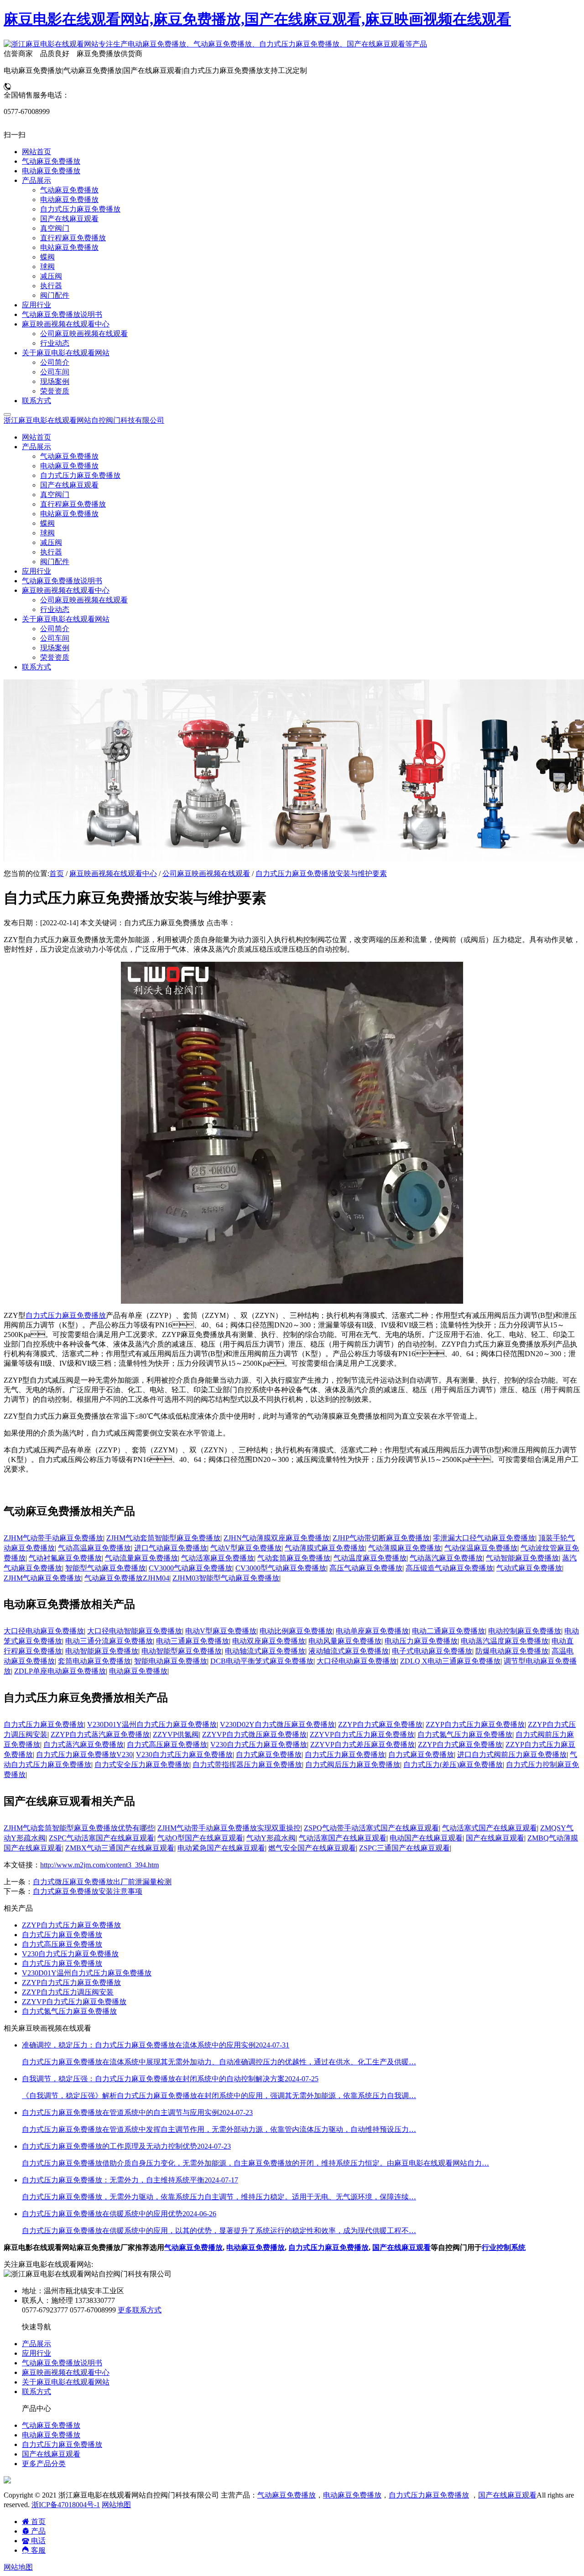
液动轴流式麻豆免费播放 (349, 1651)
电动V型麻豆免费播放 (221, 1631)
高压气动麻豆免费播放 (366, 1568)
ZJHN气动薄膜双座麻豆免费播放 (276, 1538)
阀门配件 (55, 562)
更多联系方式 (140, 2310)
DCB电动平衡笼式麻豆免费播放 (262, 1661)
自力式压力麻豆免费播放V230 (84, 1754)
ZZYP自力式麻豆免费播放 (380, 1724)
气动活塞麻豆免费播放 (218, 1558)
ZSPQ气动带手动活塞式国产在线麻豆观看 (371, 1828)
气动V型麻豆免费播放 (246, 1548)
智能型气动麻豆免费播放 (105, 1568)
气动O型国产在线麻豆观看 (200, 1838)
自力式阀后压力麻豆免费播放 (353, 1765)
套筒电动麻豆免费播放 (94, 1661)
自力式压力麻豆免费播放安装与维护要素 (321, 873)
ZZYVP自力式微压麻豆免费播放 (254, 1734)
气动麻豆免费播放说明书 (62, 581)
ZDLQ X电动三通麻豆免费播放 (450, 1661)
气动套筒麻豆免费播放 (294, 1558)
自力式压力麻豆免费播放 (80, 475)
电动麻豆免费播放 (69, 466)
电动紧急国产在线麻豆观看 (221, 1848)
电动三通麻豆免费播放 (193, 1641)
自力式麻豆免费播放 (269, 1754)
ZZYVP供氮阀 (176, 1734)
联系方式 (36, 667)
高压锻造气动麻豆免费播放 (449, 1568)
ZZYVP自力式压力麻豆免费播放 (362, 1734)
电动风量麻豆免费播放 (345, 1641)
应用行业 (36, 571)
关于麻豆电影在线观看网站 (66, 2382)
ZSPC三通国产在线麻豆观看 (404, 1848)
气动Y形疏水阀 (271, 1838)
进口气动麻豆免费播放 (171, 1548)
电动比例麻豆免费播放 (296, 1631)
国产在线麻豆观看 (69, 485)
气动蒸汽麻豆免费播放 (446, 1558)
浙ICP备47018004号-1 (66, 2505)
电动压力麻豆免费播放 (421, 1641)
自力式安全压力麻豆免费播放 (142, 1765)
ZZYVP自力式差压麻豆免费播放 (362, 1744)
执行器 (51, 552)
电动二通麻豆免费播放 (448, 1631)
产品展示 (36, 2344)
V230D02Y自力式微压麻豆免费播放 (277, 1724)
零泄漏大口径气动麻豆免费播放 (484, 1538)
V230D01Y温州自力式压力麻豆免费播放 (152, 1724)
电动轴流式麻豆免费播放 (265, 1651)
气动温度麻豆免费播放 (370, 1558)
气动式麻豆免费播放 (529, 1568)
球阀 (47, 533)
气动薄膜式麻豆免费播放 (325, 1548)
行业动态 (55, 609)
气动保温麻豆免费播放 (481, 1548)
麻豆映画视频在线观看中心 (113, 873)
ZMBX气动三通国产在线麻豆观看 (120, 1848)
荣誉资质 (55, 657)
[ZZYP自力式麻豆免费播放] (292, 1301)
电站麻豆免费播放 (69, 514)
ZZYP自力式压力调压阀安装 (68, 1992)
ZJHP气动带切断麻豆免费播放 (381, 1538)
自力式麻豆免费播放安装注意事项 (88, 1891)
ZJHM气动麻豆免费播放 (42, 1578)
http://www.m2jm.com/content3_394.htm (99, 1865)
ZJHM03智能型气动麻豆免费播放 (226, 1578)
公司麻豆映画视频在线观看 (84, 600)
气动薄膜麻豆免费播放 (405, 1548)
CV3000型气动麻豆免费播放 (281, 1568)
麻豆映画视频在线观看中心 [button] (66, 590)
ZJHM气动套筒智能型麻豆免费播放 (163, 1538)
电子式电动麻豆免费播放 (432, 1651)
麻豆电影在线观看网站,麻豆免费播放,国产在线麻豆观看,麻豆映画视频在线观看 (257, 19)
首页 (57, 873)
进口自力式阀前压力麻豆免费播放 (512, 1754)
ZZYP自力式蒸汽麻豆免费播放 (100, 1734)
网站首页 (36, 437)
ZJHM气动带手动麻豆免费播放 (53, 1538)
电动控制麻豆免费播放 (525, 1631)
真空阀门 (55, 495)
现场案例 (55, 648)
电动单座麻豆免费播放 (372, 1631)
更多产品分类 (44, 2464)
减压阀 (51, 542)
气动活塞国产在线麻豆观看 (343, 1838)
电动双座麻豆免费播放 (269, 1641)
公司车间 (55, 638)
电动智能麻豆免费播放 (102, 1651)
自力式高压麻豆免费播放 (167, 1744)
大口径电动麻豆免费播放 (44, 1631)
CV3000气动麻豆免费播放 (190, 1568)
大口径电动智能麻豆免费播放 (135, 1631)
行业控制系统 (504, 2247)
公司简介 (55, 629)
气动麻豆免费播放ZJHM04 (127, 1578)
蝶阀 (47, 523)
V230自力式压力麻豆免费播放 (259, 1744)
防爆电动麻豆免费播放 (512, 1651)
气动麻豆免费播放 (69, 456)
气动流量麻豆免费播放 (141, 1558)
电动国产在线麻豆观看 (426, 1838)
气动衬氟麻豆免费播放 (65, 1558)
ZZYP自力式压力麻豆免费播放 (475, 1724)
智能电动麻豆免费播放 (171, 1661)
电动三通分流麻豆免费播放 (109, 1641)
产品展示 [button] (36, 447)
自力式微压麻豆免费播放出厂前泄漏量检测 (102, 1882)
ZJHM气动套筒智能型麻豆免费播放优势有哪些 (79, 1828)
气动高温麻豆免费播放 (94, 1548)
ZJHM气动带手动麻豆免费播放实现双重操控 (229, 1828)
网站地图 (116, 2505)
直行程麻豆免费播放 (73, 504)
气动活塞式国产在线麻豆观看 (490, 1828)
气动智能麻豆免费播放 (522, 1558)
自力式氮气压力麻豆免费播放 (465, 1734)
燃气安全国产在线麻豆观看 (312, 1848)
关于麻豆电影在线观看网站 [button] (66, 619)
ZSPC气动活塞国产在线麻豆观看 (102, 1838)
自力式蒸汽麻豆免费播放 (83, 1744)
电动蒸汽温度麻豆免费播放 (505, 1641)
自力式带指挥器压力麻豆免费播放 (247, 1765)
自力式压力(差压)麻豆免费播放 (453, 1765)
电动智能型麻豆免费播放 (182, 1651)
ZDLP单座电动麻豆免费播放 (60, 1671)
